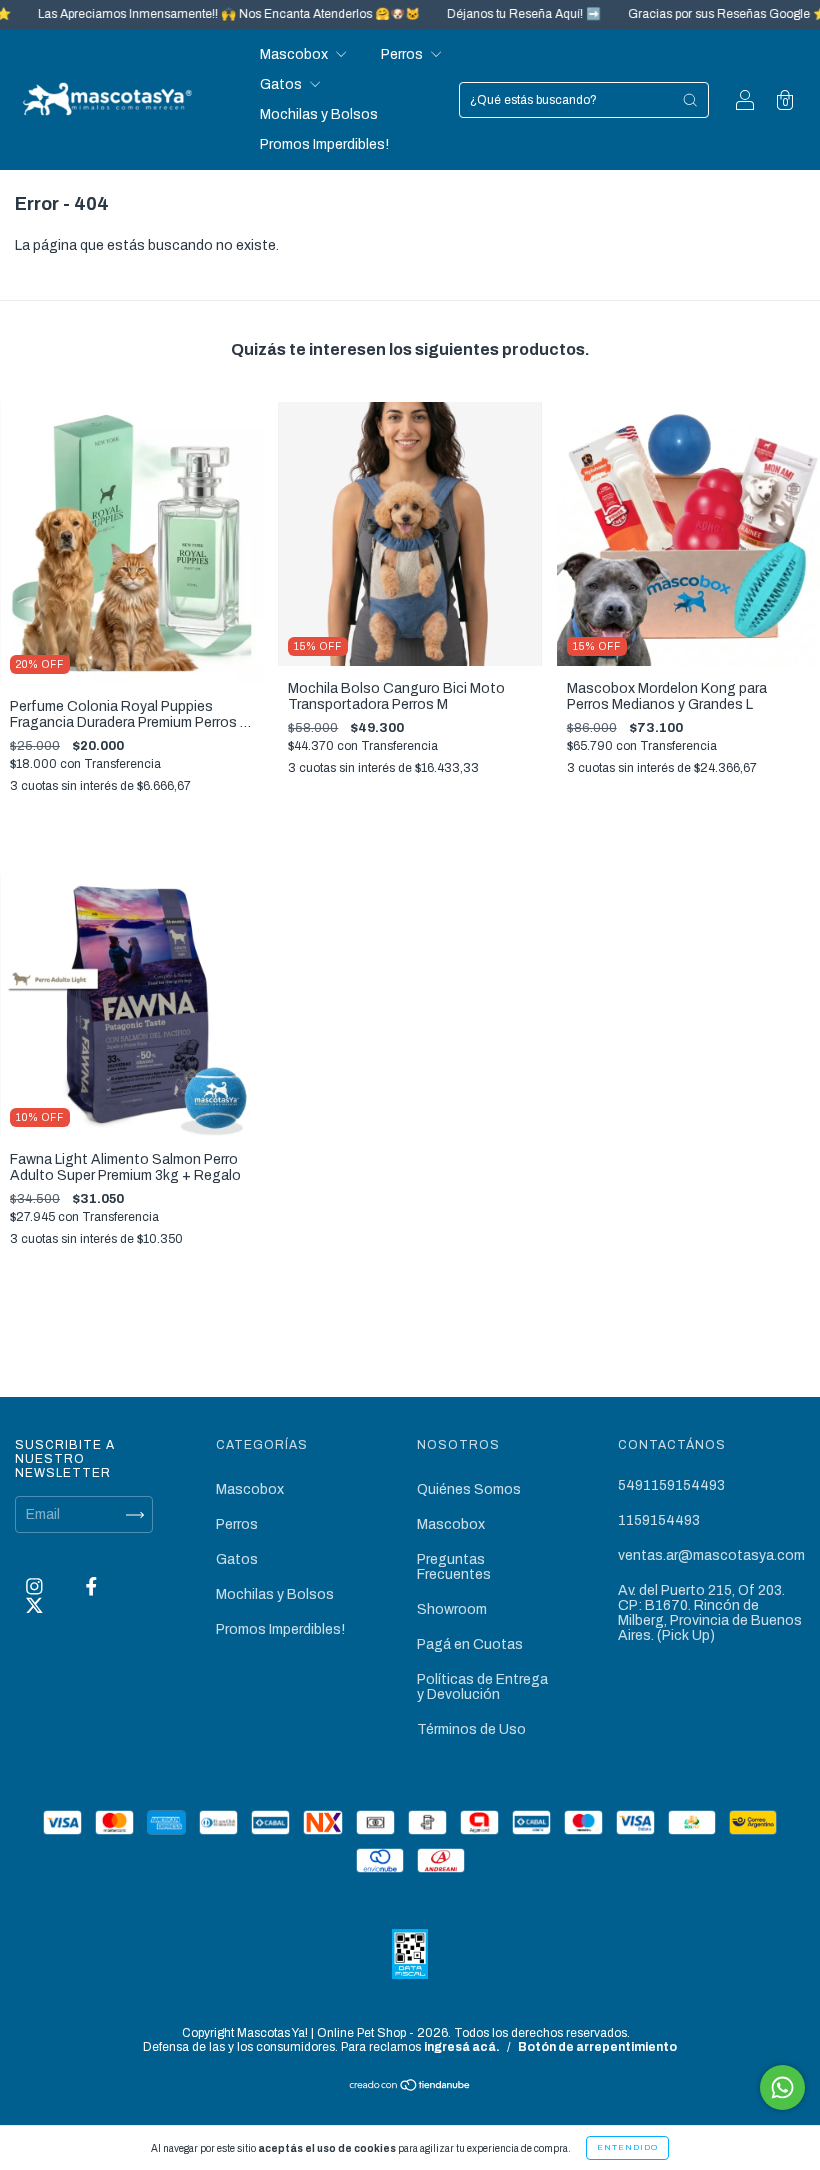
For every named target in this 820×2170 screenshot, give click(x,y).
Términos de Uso (471, 1729)
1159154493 (659, 1520)
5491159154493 (671, 1485)
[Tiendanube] (410, 2087)
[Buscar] (690, 100)
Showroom (452, 1609)
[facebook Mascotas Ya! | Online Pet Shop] (91, 1587)
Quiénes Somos (469, 1489)
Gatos (282, 84)
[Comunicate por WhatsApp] (782, 2087)
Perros (403, 54)
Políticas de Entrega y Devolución (482, 1687)
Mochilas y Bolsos (319, 114)
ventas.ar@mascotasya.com (711, 1555)
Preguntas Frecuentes (454, 1567)
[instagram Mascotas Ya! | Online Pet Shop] (36, 1587)
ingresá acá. (462, 2047)
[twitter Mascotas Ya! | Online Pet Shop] (34, 1605)
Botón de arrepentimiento (597, 2047)
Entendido (627, 2147)
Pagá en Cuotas (470, 1644)
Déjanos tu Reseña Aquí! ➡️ (483, 14)
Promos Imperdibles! (324, 144)
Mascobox (295, 54)
